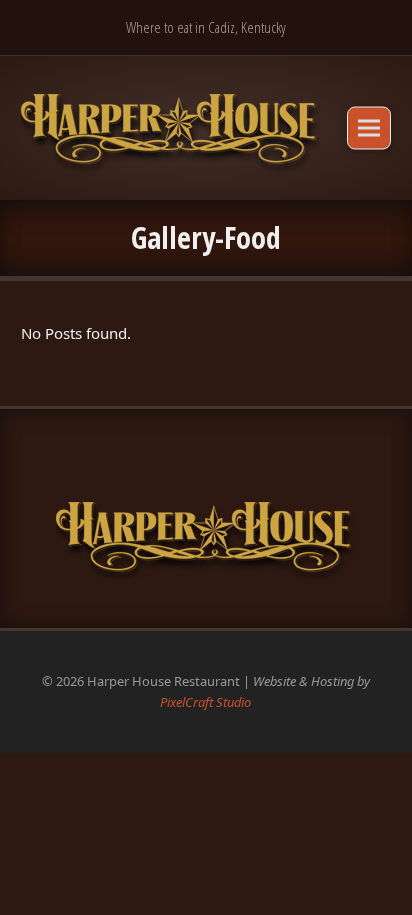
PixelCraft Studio (205, 702)
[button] (369, 127)
